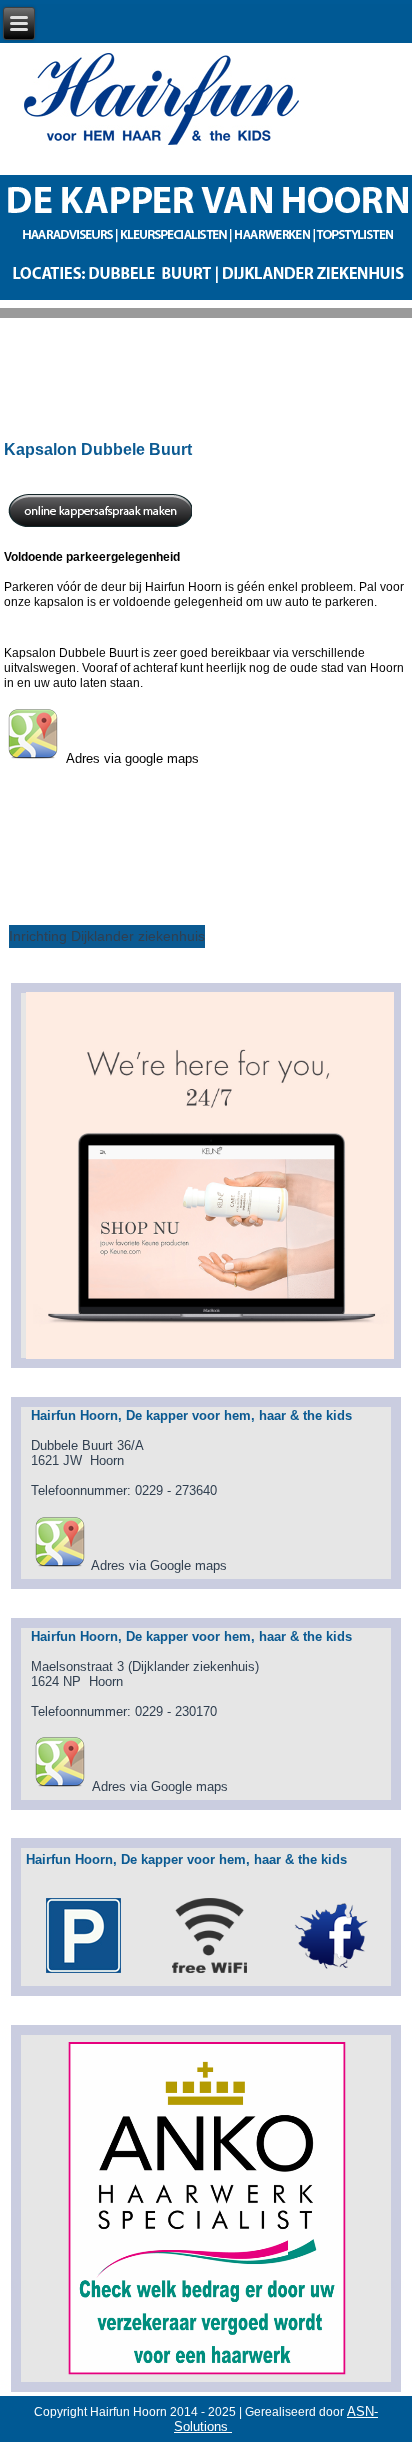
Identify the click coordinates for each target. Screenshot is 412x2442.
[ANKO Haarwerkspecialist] (206, 2208)
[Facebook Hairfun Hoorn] (332, 1972)
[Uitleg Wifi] (209, 1972)
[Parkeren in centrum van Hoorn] (83, 1972)
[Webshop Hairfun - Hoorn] (209, 1174)
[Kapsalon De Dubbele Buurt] (59, 1565)
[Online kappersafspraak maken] (100, 527)
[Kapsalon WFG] (59, 1786)
